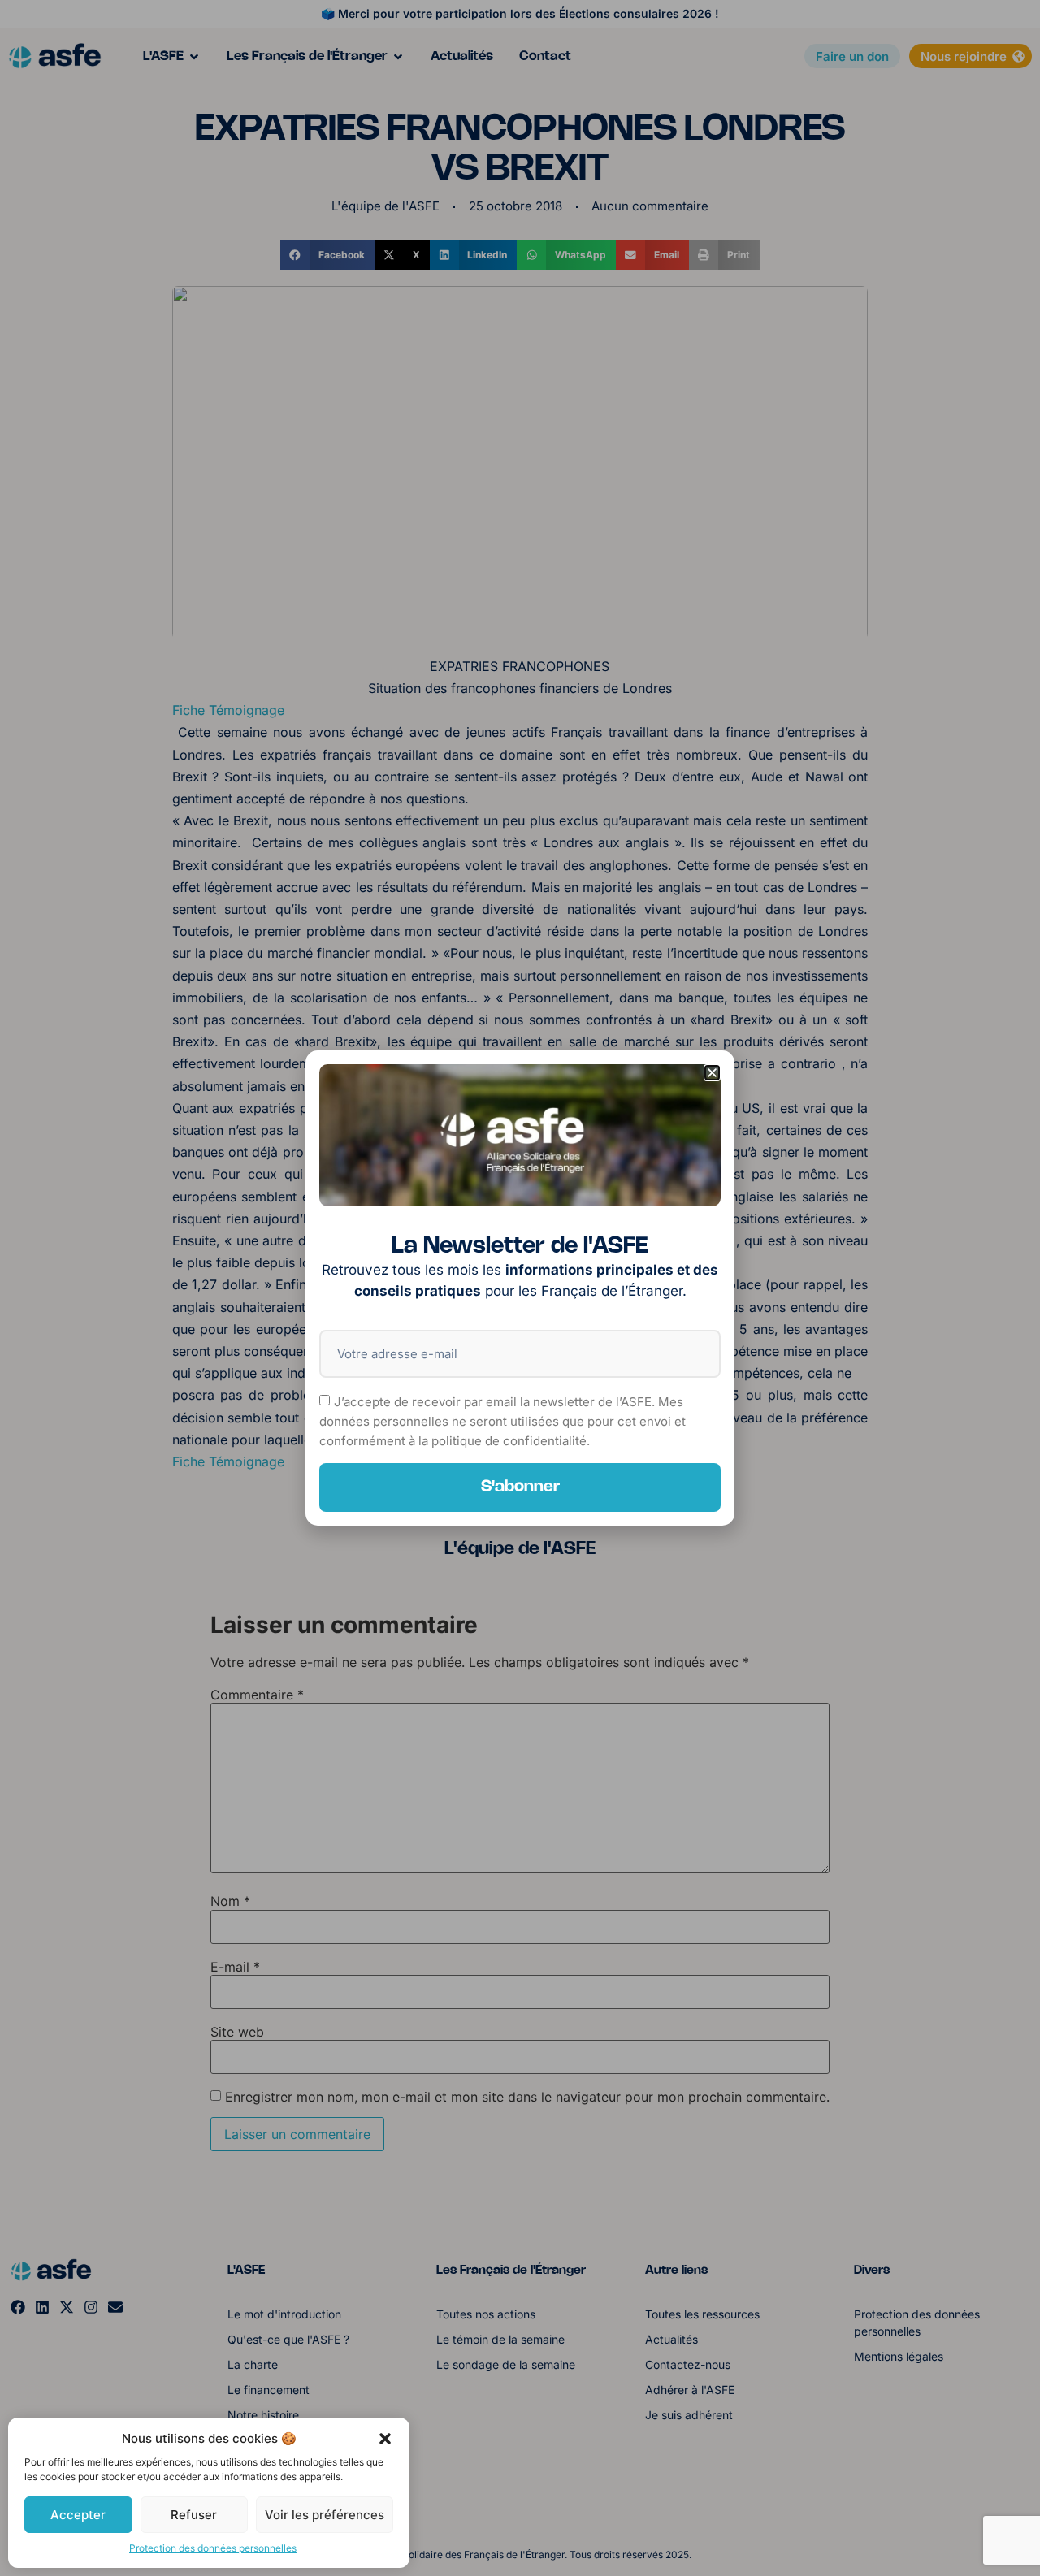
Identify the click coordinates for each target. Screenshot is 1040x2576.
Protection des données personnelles (213, 2548)
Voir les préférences (325, 2515)
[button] (385, 2439)
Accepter (78, 2515)
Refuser (194, 2515)
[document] (520, 1288)
